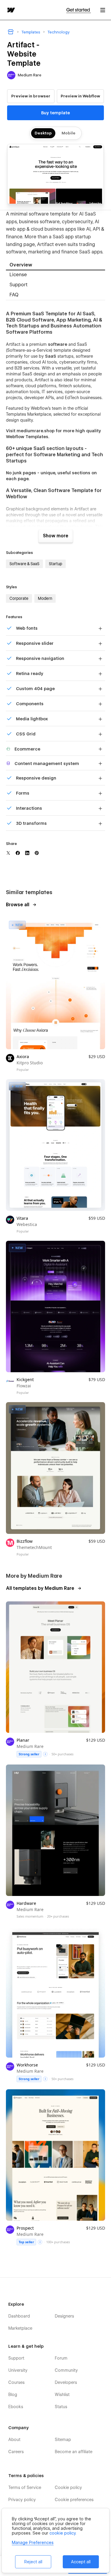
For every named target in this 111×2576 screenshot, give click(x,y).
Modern (45, 598)
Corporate (19, 598)
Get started (79, 10)
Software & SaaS (24, 564)
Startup (55, 564)
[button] (103, 10)
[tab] (55, 265)
